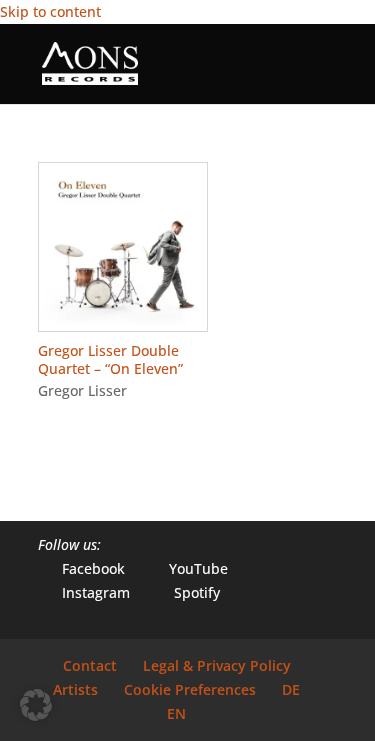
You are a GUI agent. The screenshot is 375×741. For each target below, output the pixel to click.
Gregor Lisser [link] (82, 390)
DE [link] (291, 689)
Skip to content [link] (50, 11)
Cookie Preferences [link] (190, 689)
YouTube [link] (186, 568)
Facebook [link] (81, 568)
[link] (90, 62)
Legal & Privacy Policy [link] (217, 665)
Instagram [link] (84, 592)
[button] (322, 76)
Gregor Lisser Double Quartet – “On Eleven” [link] (110, 359)
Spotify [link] (185, 592)
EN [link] (176, 713)
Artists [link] (75, 689)
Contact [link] (90, 665)
